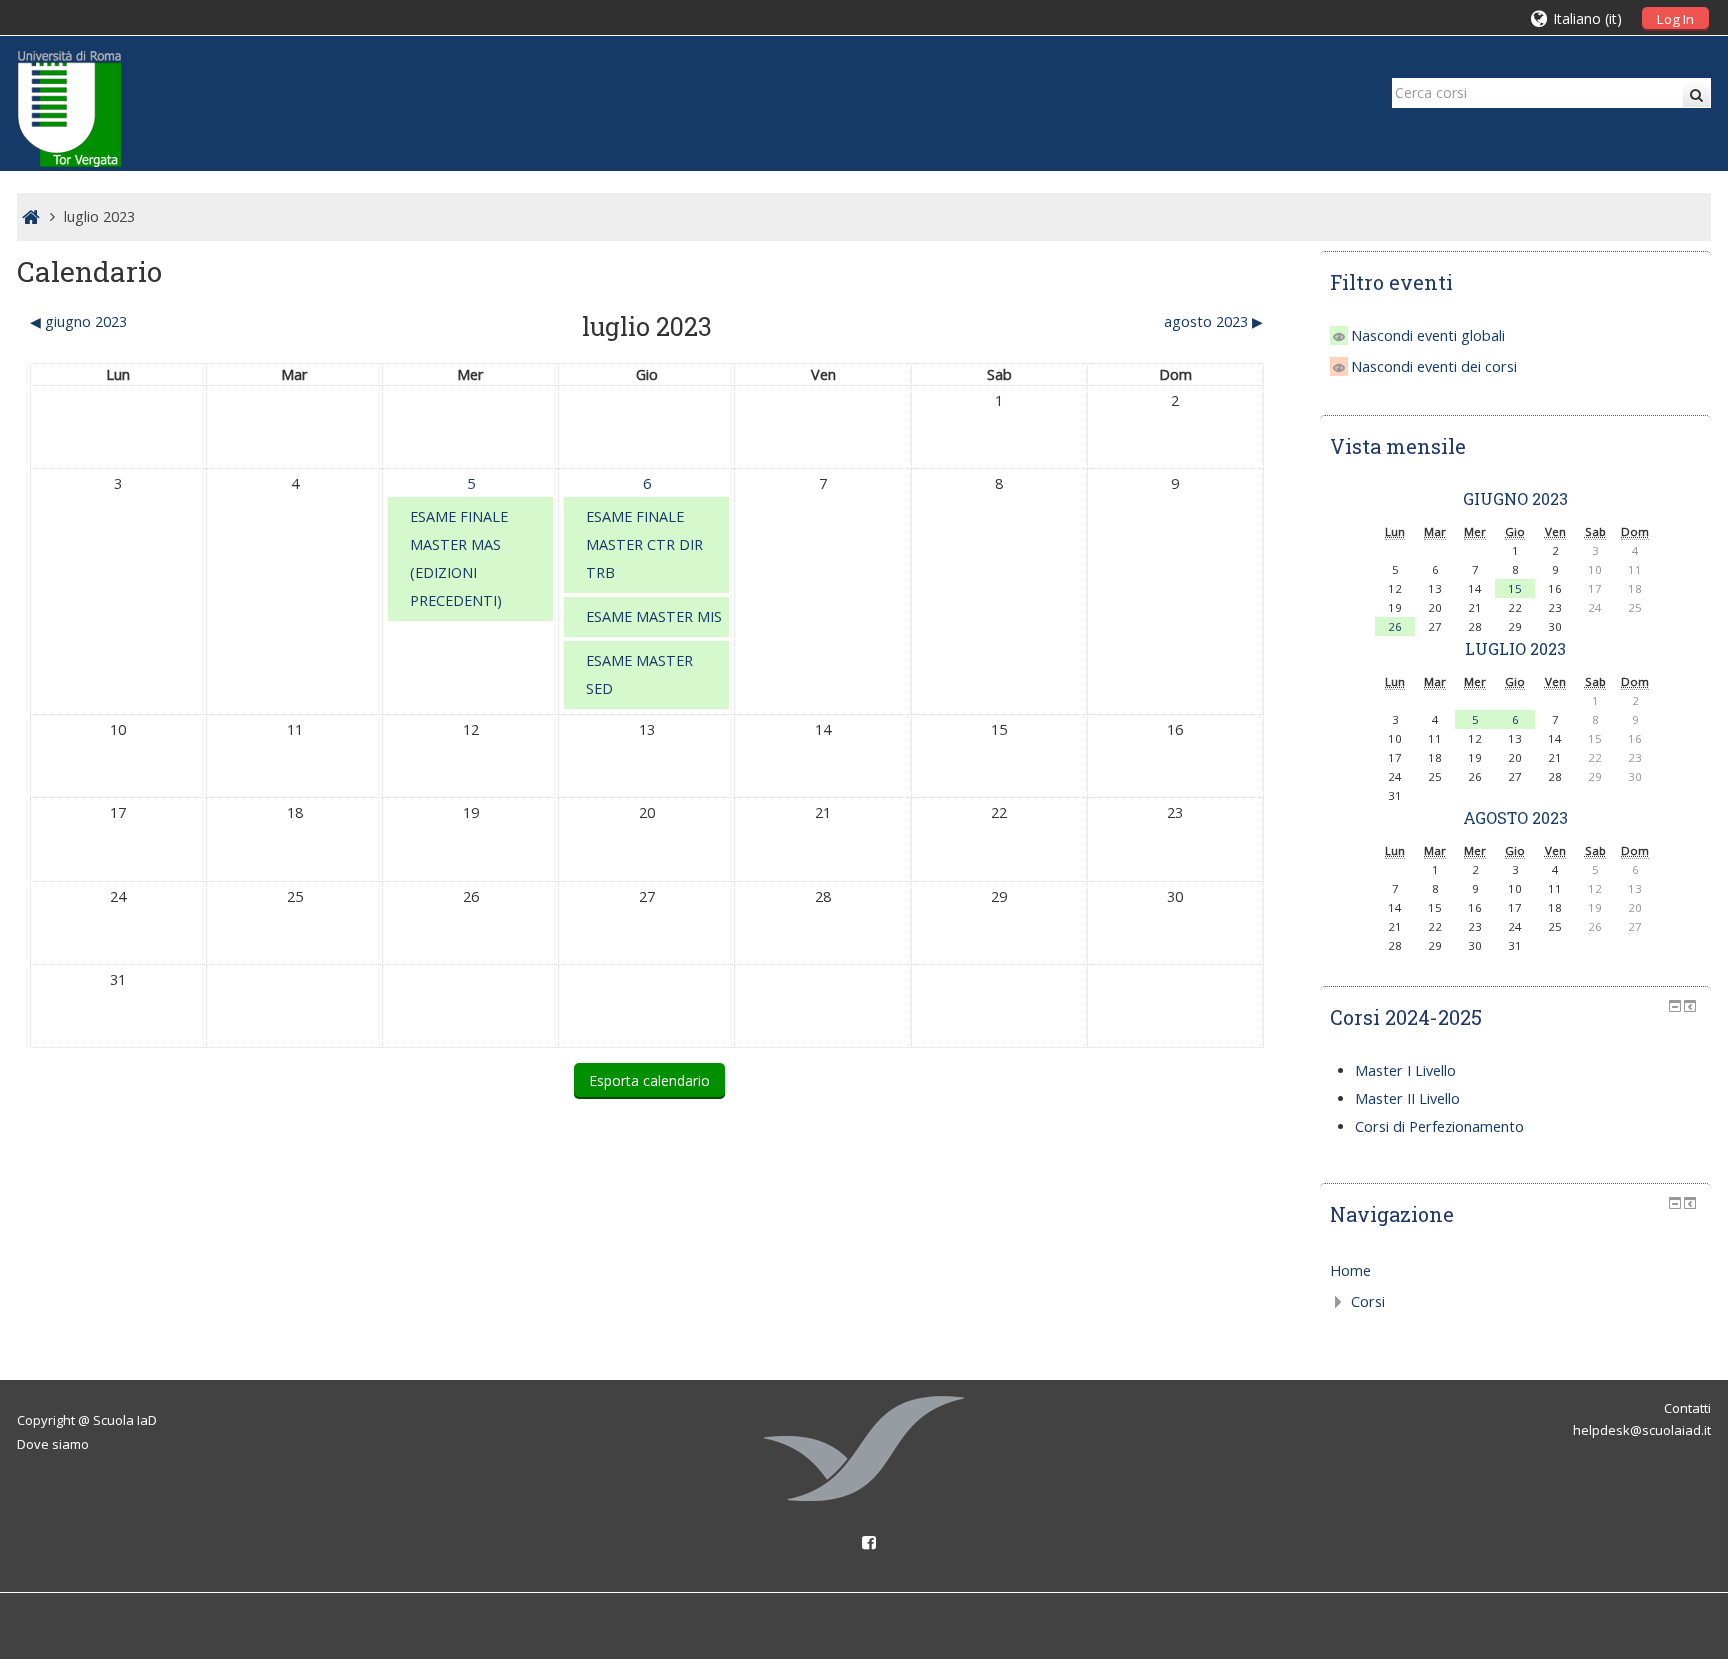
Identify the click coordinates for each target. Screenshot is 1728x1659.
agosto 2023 (1515, 817)
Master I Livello (1405, 1070)
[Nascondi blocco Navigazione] (1675, 1203)
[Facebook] (864, 1542)
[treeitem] (1515, 1271)
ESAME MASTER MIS (654, 616)
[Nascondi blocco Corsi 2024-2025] (1675, 1006)
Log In (1675, 19)
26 (1395, 626)
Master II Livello (1407, 1098)
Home (1350, 1270)
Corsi (1368, 1301)
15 (1515, 588)
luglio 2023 (99, 216)
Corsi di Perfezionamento (1439, 1126)
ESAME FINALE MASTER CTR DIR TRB (644, 544)
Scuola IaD (125, 1420)
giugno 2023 (1515, 498)
